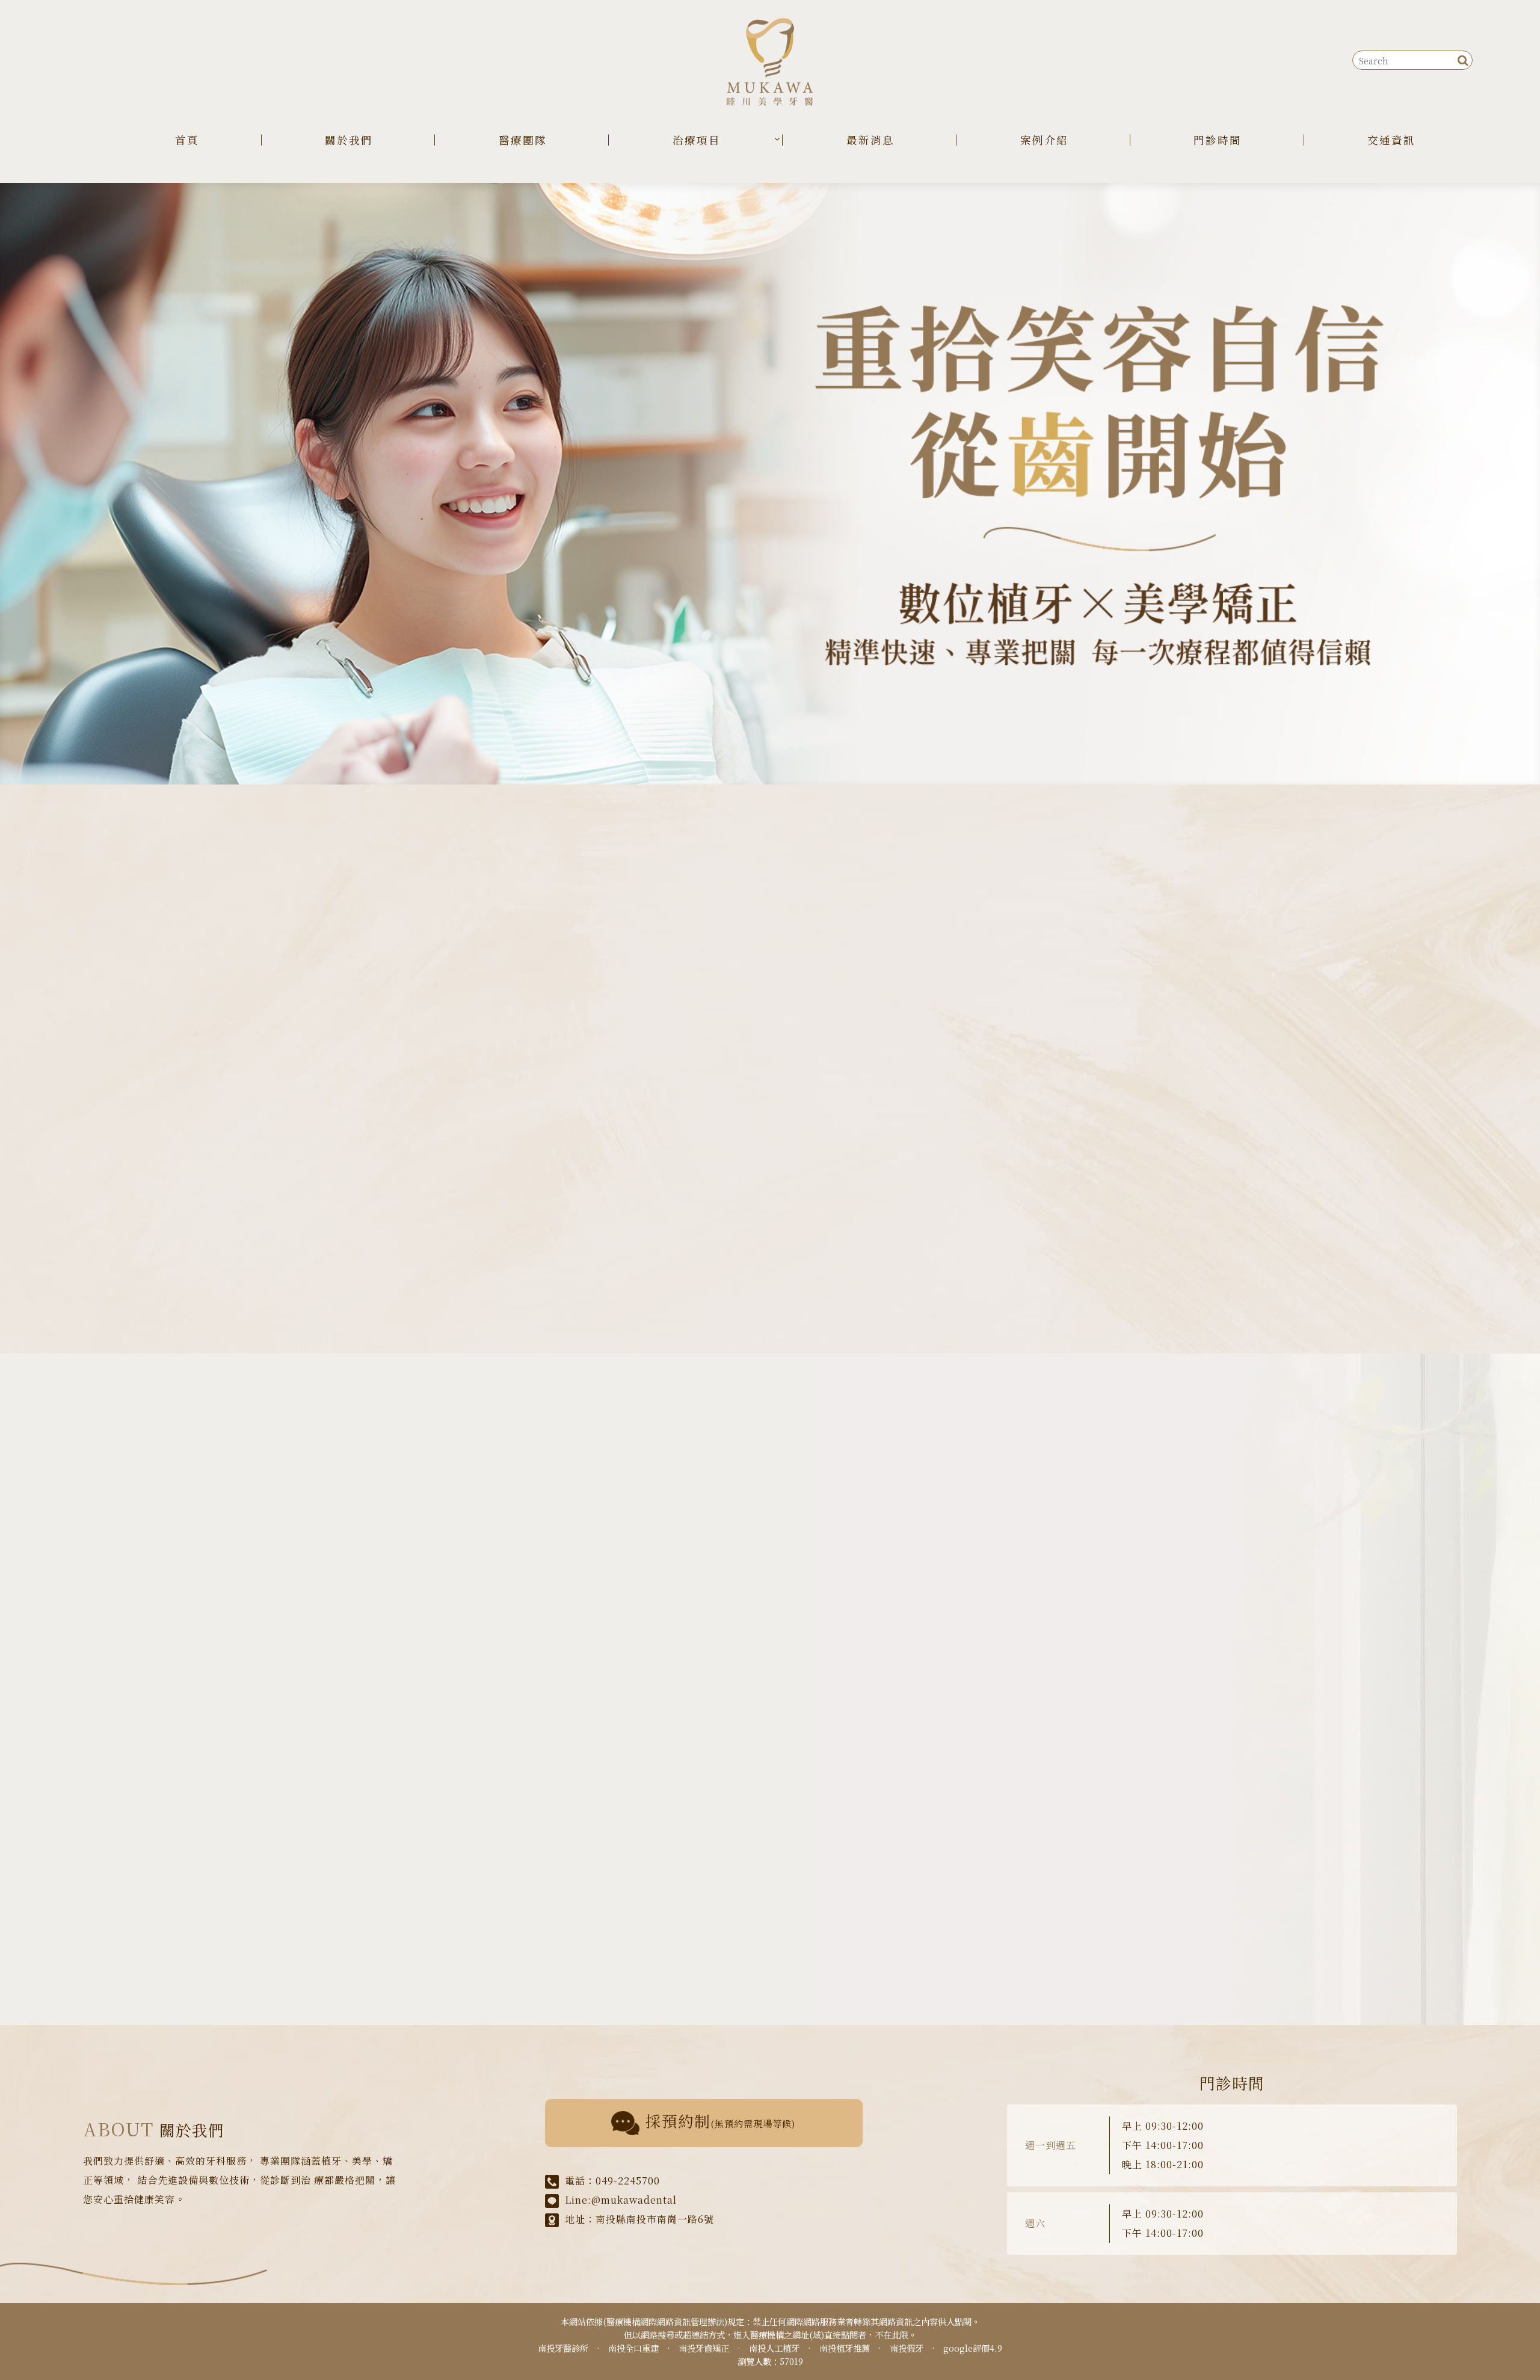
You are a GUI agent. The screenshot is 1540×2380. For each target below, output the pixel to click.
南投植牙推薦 (845, 2348)
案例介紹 (1044, 140)
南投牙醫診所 (563, 2348)
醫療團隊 (523, 140)
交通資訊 (1391, 140)
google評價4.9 (973, 2348)
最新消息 (870, 140)
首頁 (187, 140)
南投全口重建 (633, 2348)
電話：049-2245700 (612, 2181)
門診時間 (1218, 140)
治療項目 (697, 140)
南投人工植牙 (774, 2348)
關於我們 (349, 140)
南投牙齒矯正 (704, 2348)
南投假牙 (907, 2348)
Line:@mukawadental (621, 2200)
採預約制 (721, 2121)
